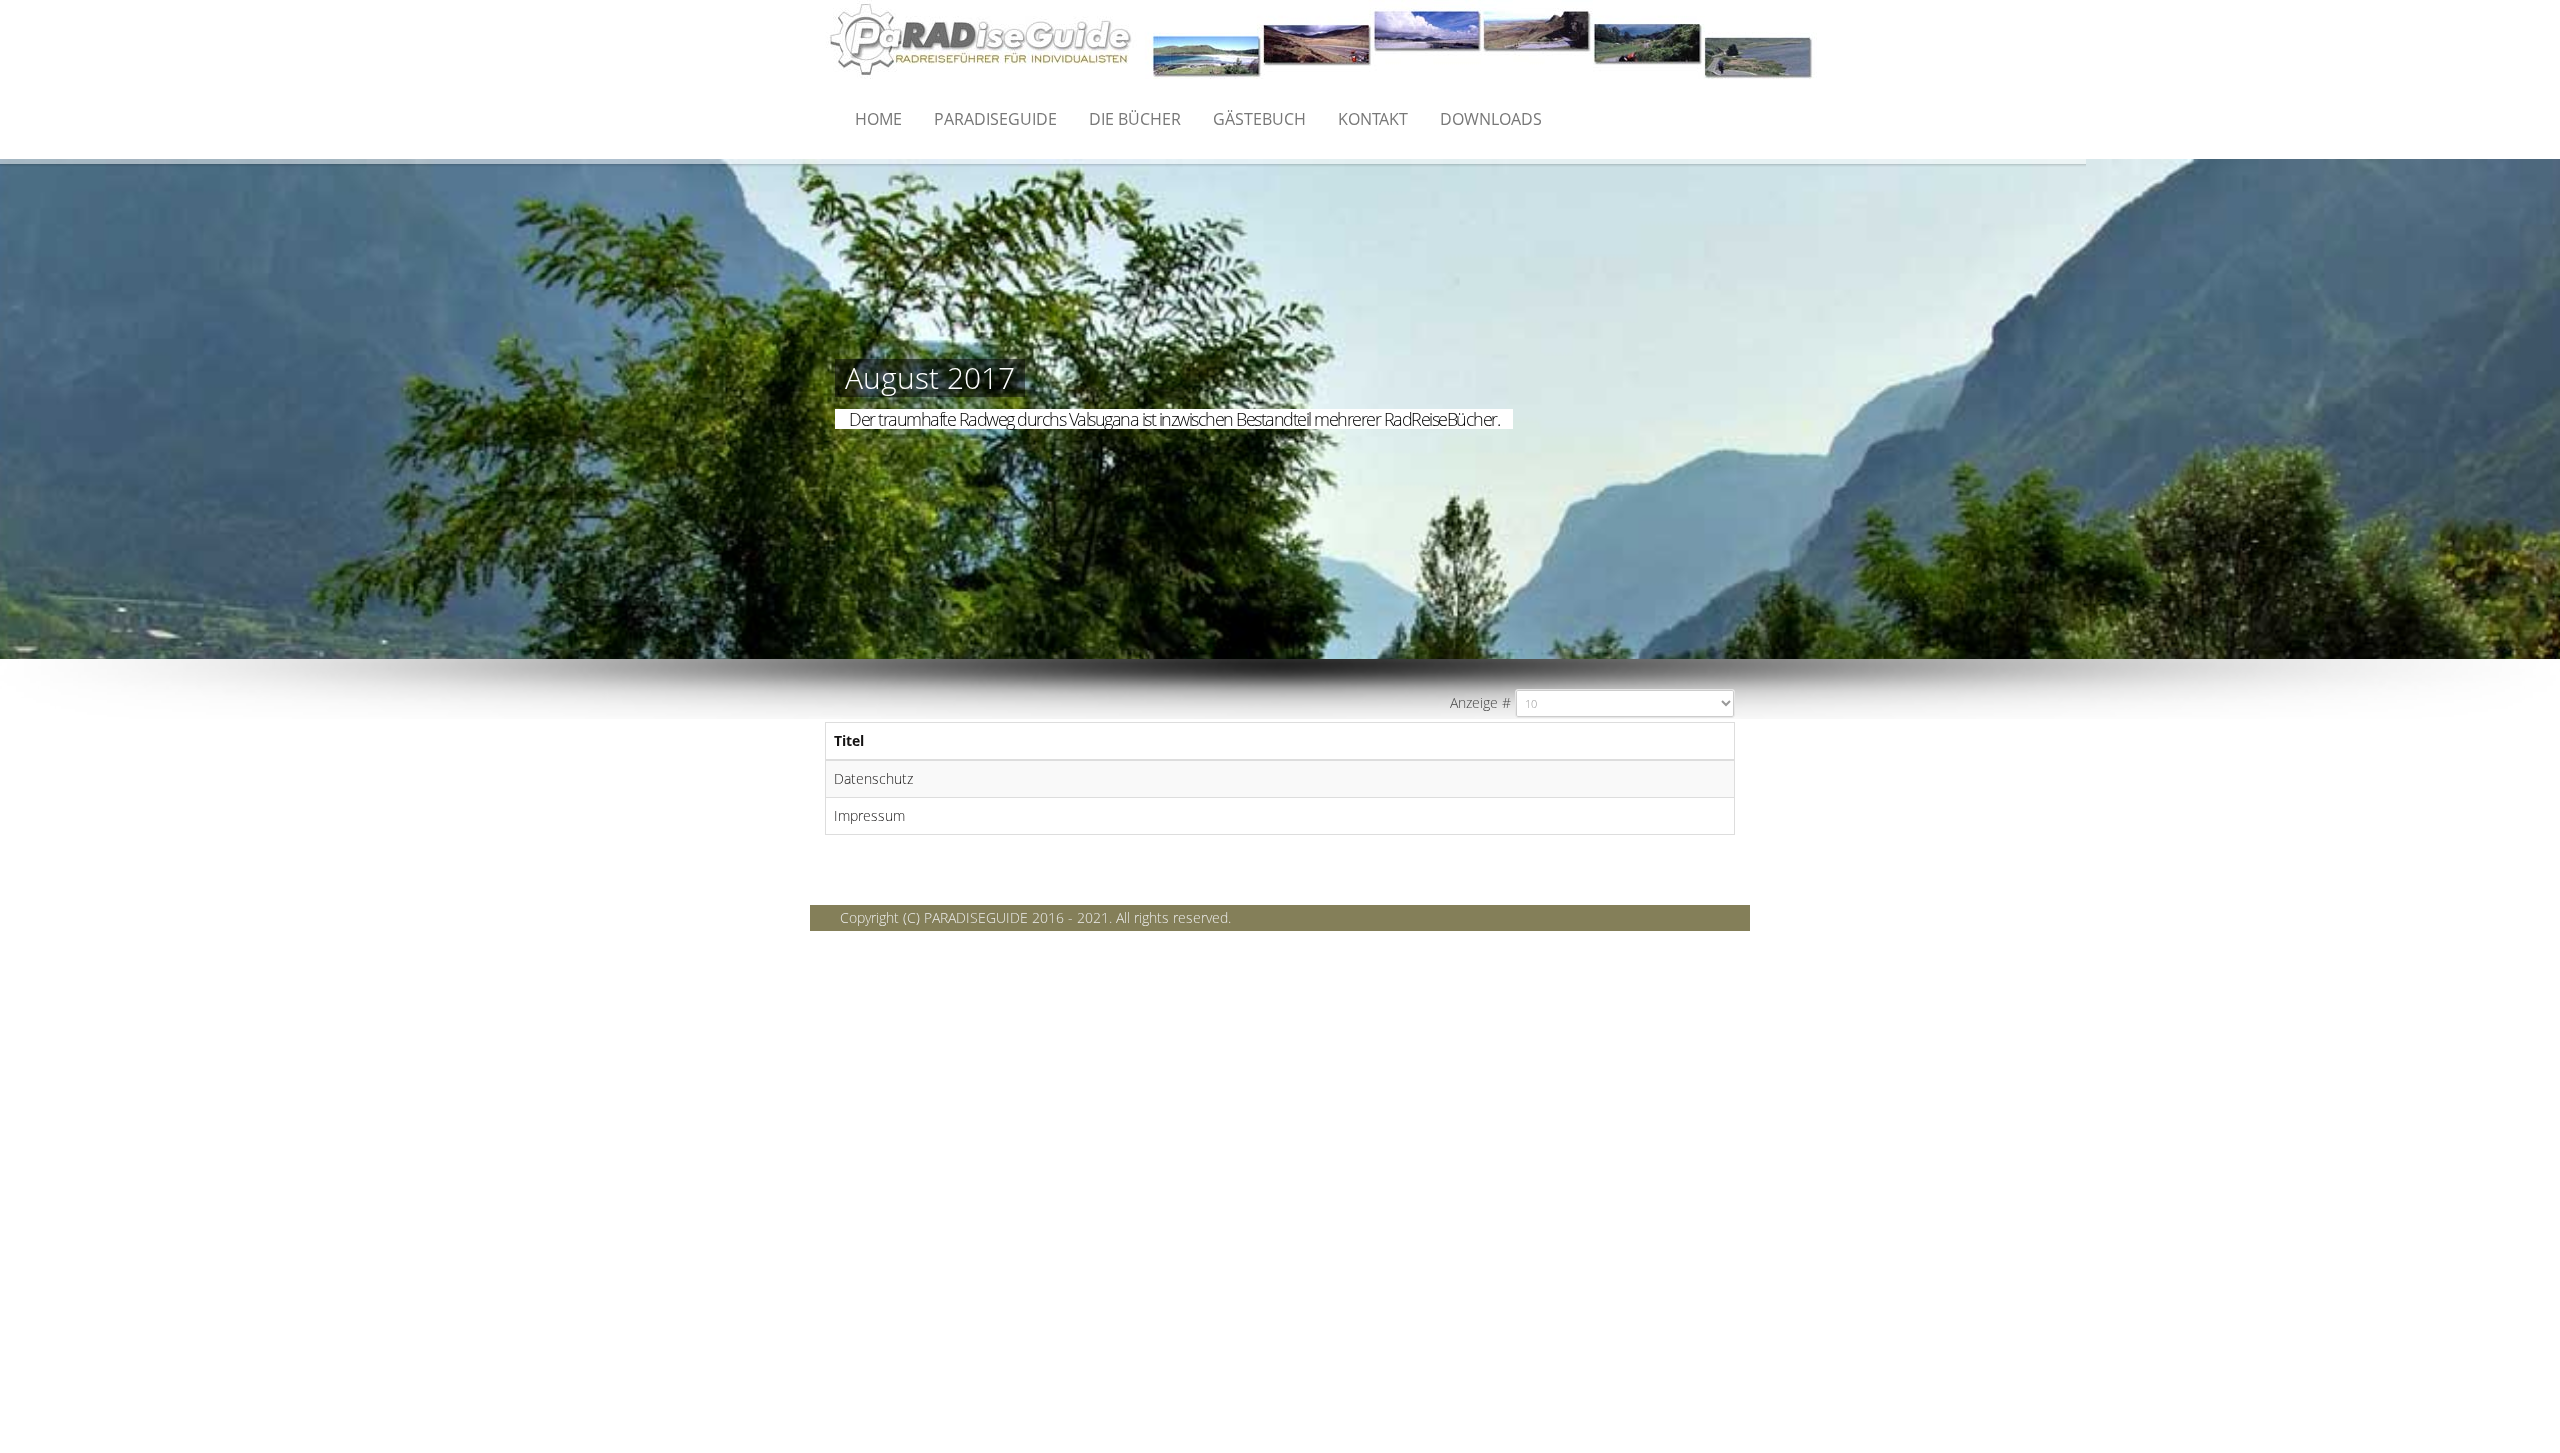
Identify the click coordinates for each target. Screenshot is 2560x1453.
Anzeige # (1480, 702)
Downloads (1491, 119)
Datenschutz (873, 778)
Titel (849, 740)
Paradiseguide (995, 119)
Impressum (869, 815)
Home (878, 119)
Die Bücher (1135, 119)
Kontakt (1373, 119)
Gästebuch (1259, 119)
